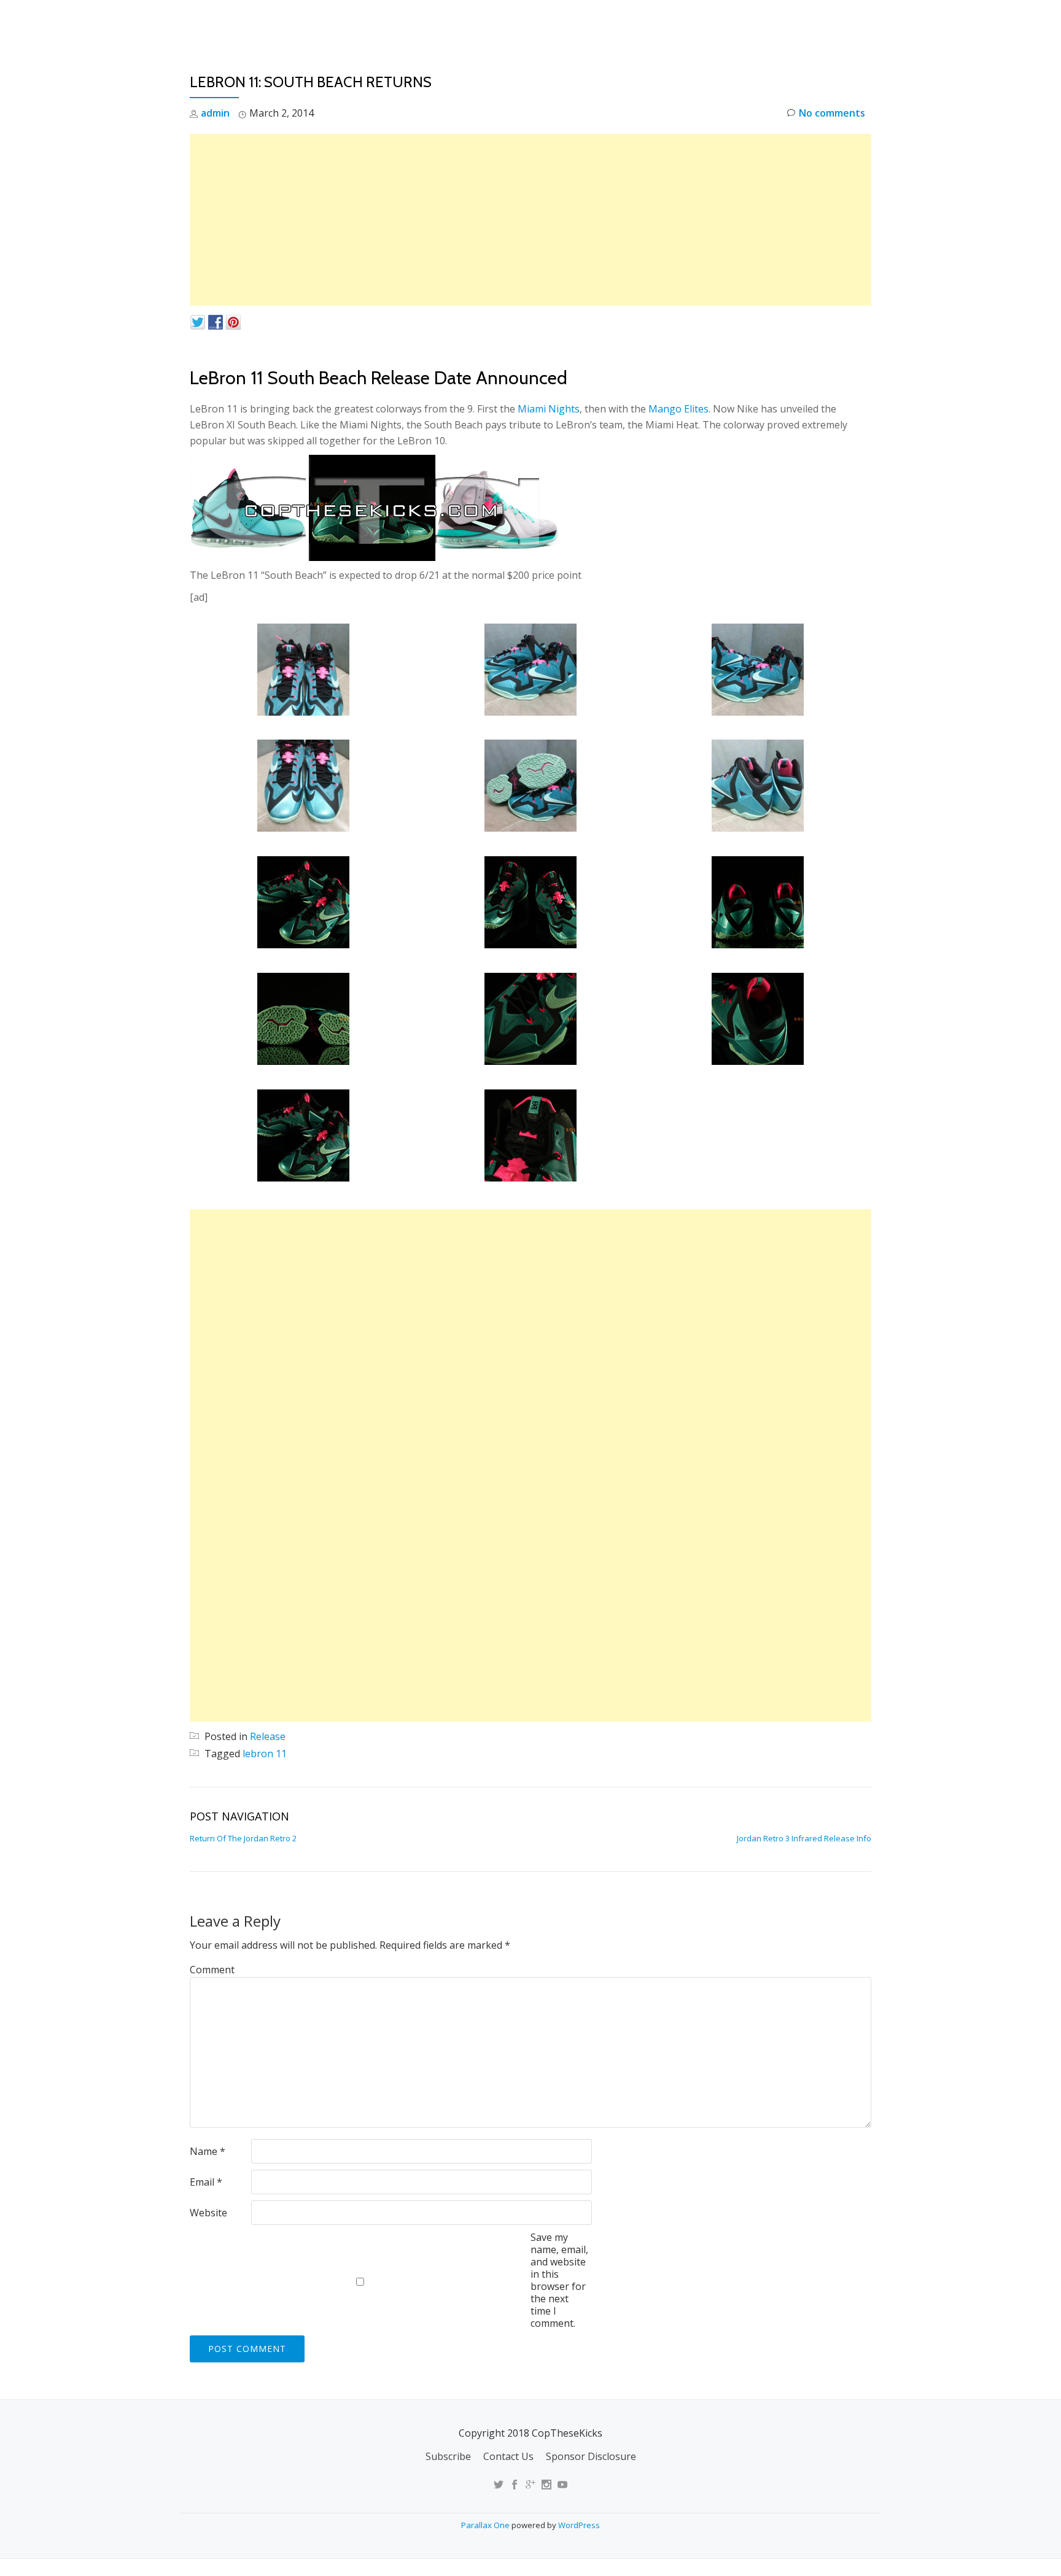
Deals (864, 21)
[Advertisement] (530, 220)
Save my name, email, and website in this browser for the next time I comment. (559, 2280)
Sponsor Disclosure (591, 2456)
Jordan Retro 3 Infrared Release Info (804, 1838)
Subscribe (448, 2456)
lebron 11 (265, 1754)
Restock (729, 21)
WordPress (579, 2525)
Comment (212, 1970)
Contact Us (508, 2456)
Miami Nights (549, 409)
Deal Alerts (800, 21)
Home (589, 21)
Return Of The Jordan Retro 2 (243, 1838)
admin (215, 113)
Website (208, 2213)
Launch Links (655, 21)
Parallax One (486, 2525)
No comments (832, 113)
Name (208, 2151)
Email (206, 2182)
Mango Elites (678, 409)
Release (268, 1736)
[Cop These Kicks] (312, 21)
